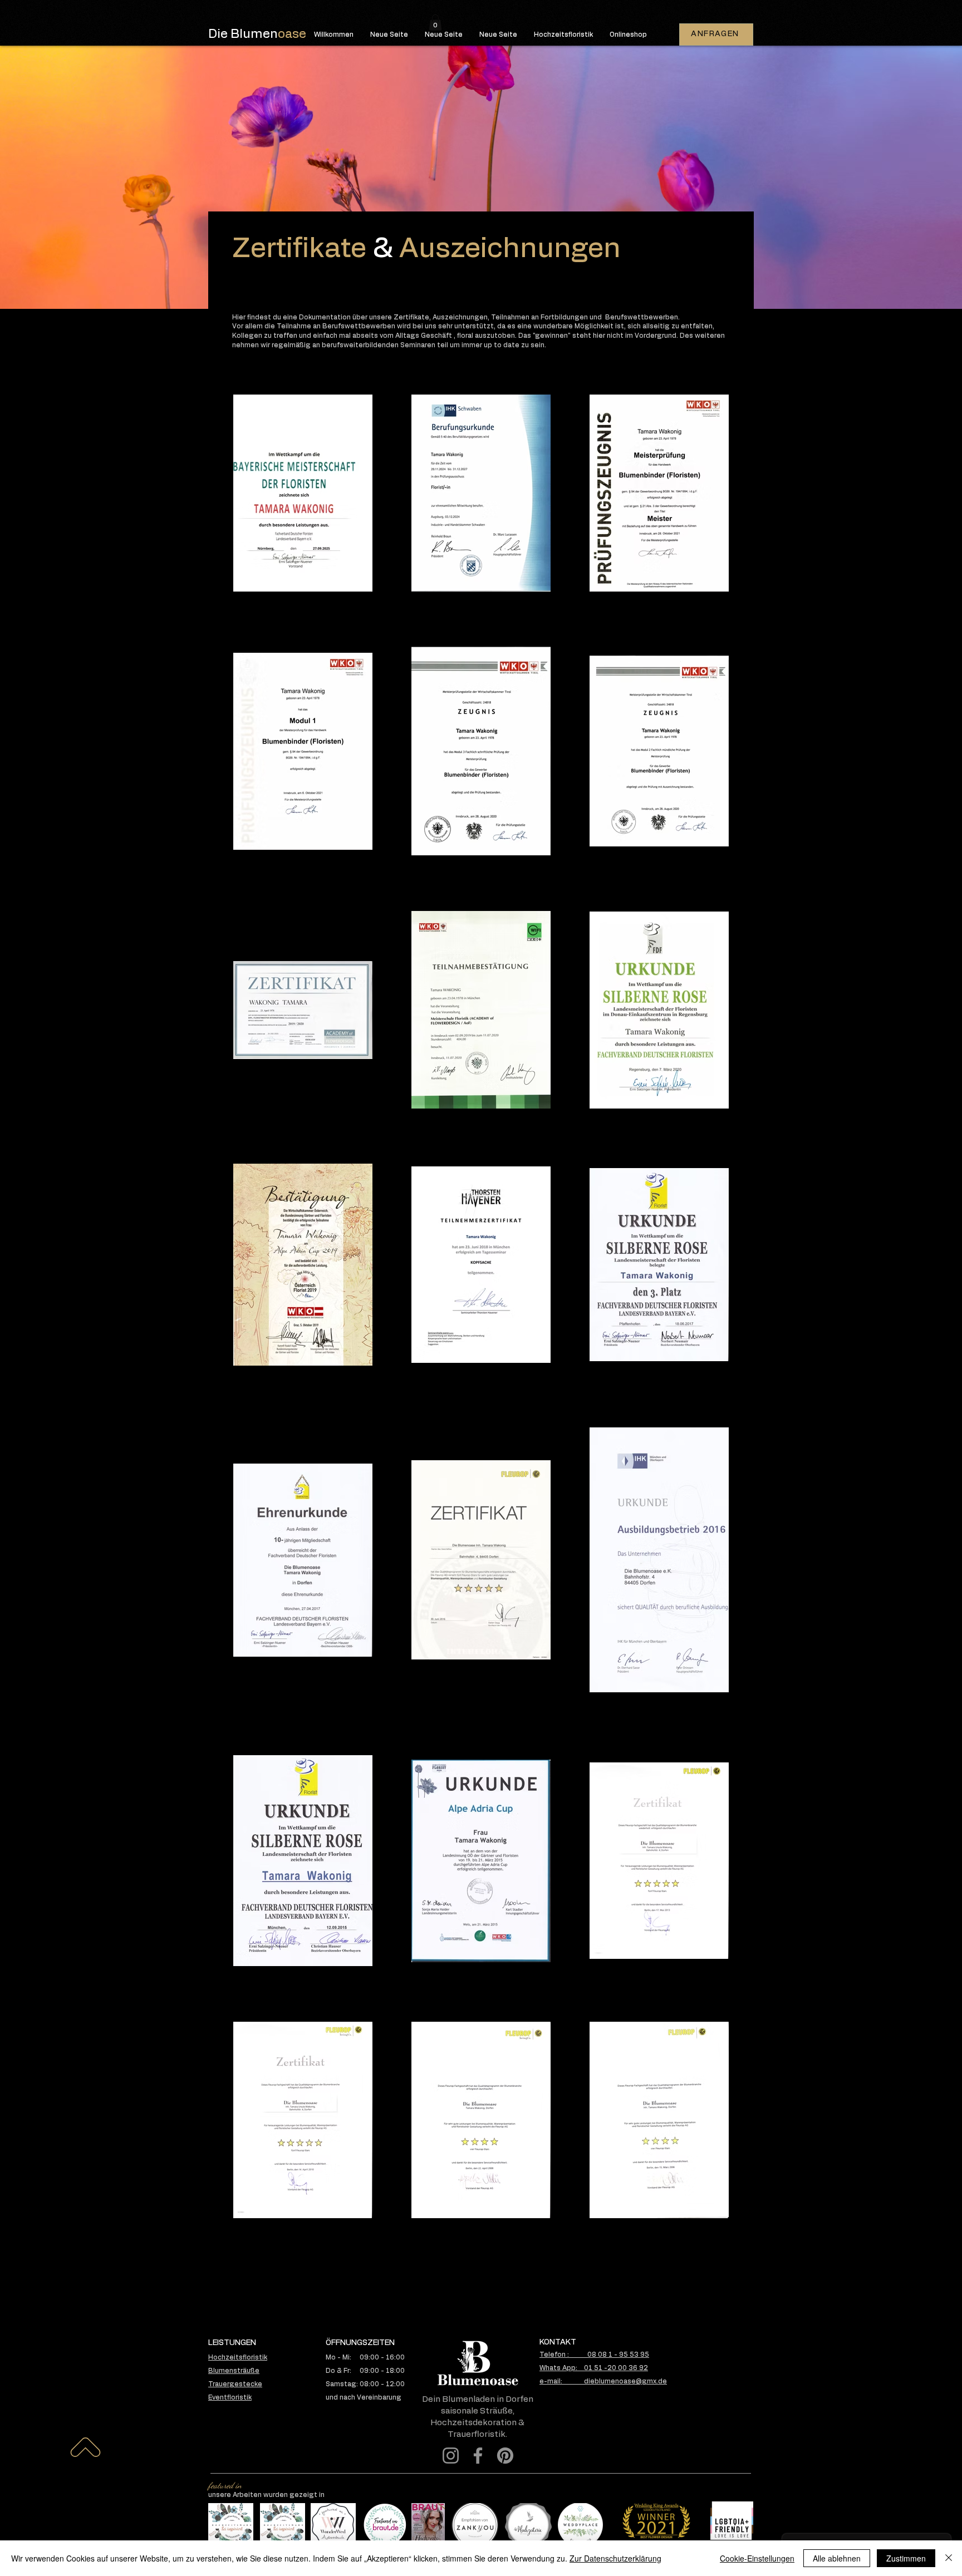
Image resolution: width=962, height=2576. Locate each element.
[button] (435, 23)
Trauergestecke (235, 2384)
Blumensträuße (234, 2371)
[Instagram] (451, 2456)
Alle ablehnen (837, 2558)
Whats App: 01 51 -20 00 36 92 (594, 2368)
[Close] (949, 2558)
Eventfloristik (230, 2397)
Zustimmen (906, 2558)
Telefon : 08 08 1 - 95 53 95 (594, 2355)
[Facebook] (478, 2456)
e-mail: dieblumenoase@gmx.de (603, 2381)
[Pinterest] (505, 2456)
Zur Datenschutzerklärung (615, 2558)
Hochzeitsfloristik (238, 2357)
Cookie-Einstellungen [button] (757, 2558)
